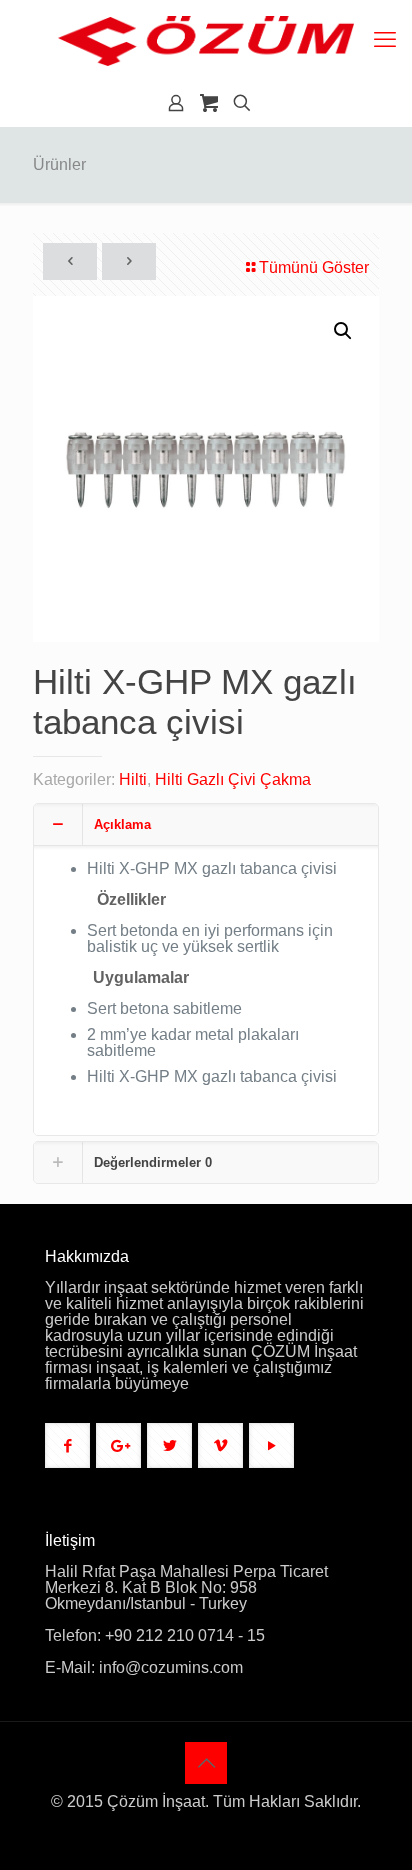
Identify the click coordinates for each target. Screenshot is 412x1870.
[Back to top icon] (206, 1763)
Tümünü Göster (314, 267)
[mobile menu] (385, 40)
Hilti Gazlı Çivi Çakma (233, 779)
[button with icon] (67, 1445)
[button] (344, 331)
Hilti (133, 779)
